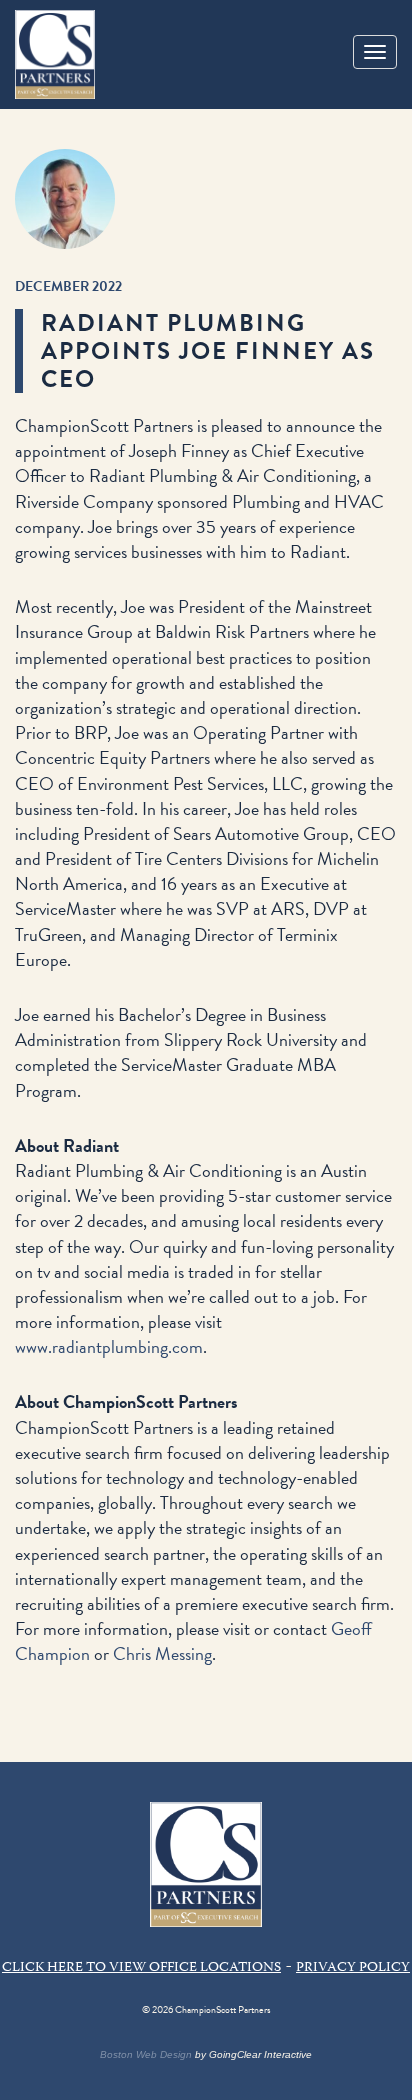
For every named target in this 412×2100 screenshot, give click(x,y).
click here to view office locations (141, 1968)
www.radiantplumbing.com (109, 1346)
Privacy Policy (353, 1968)
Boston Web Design (146, 2055)
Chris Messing (162, 1653)
